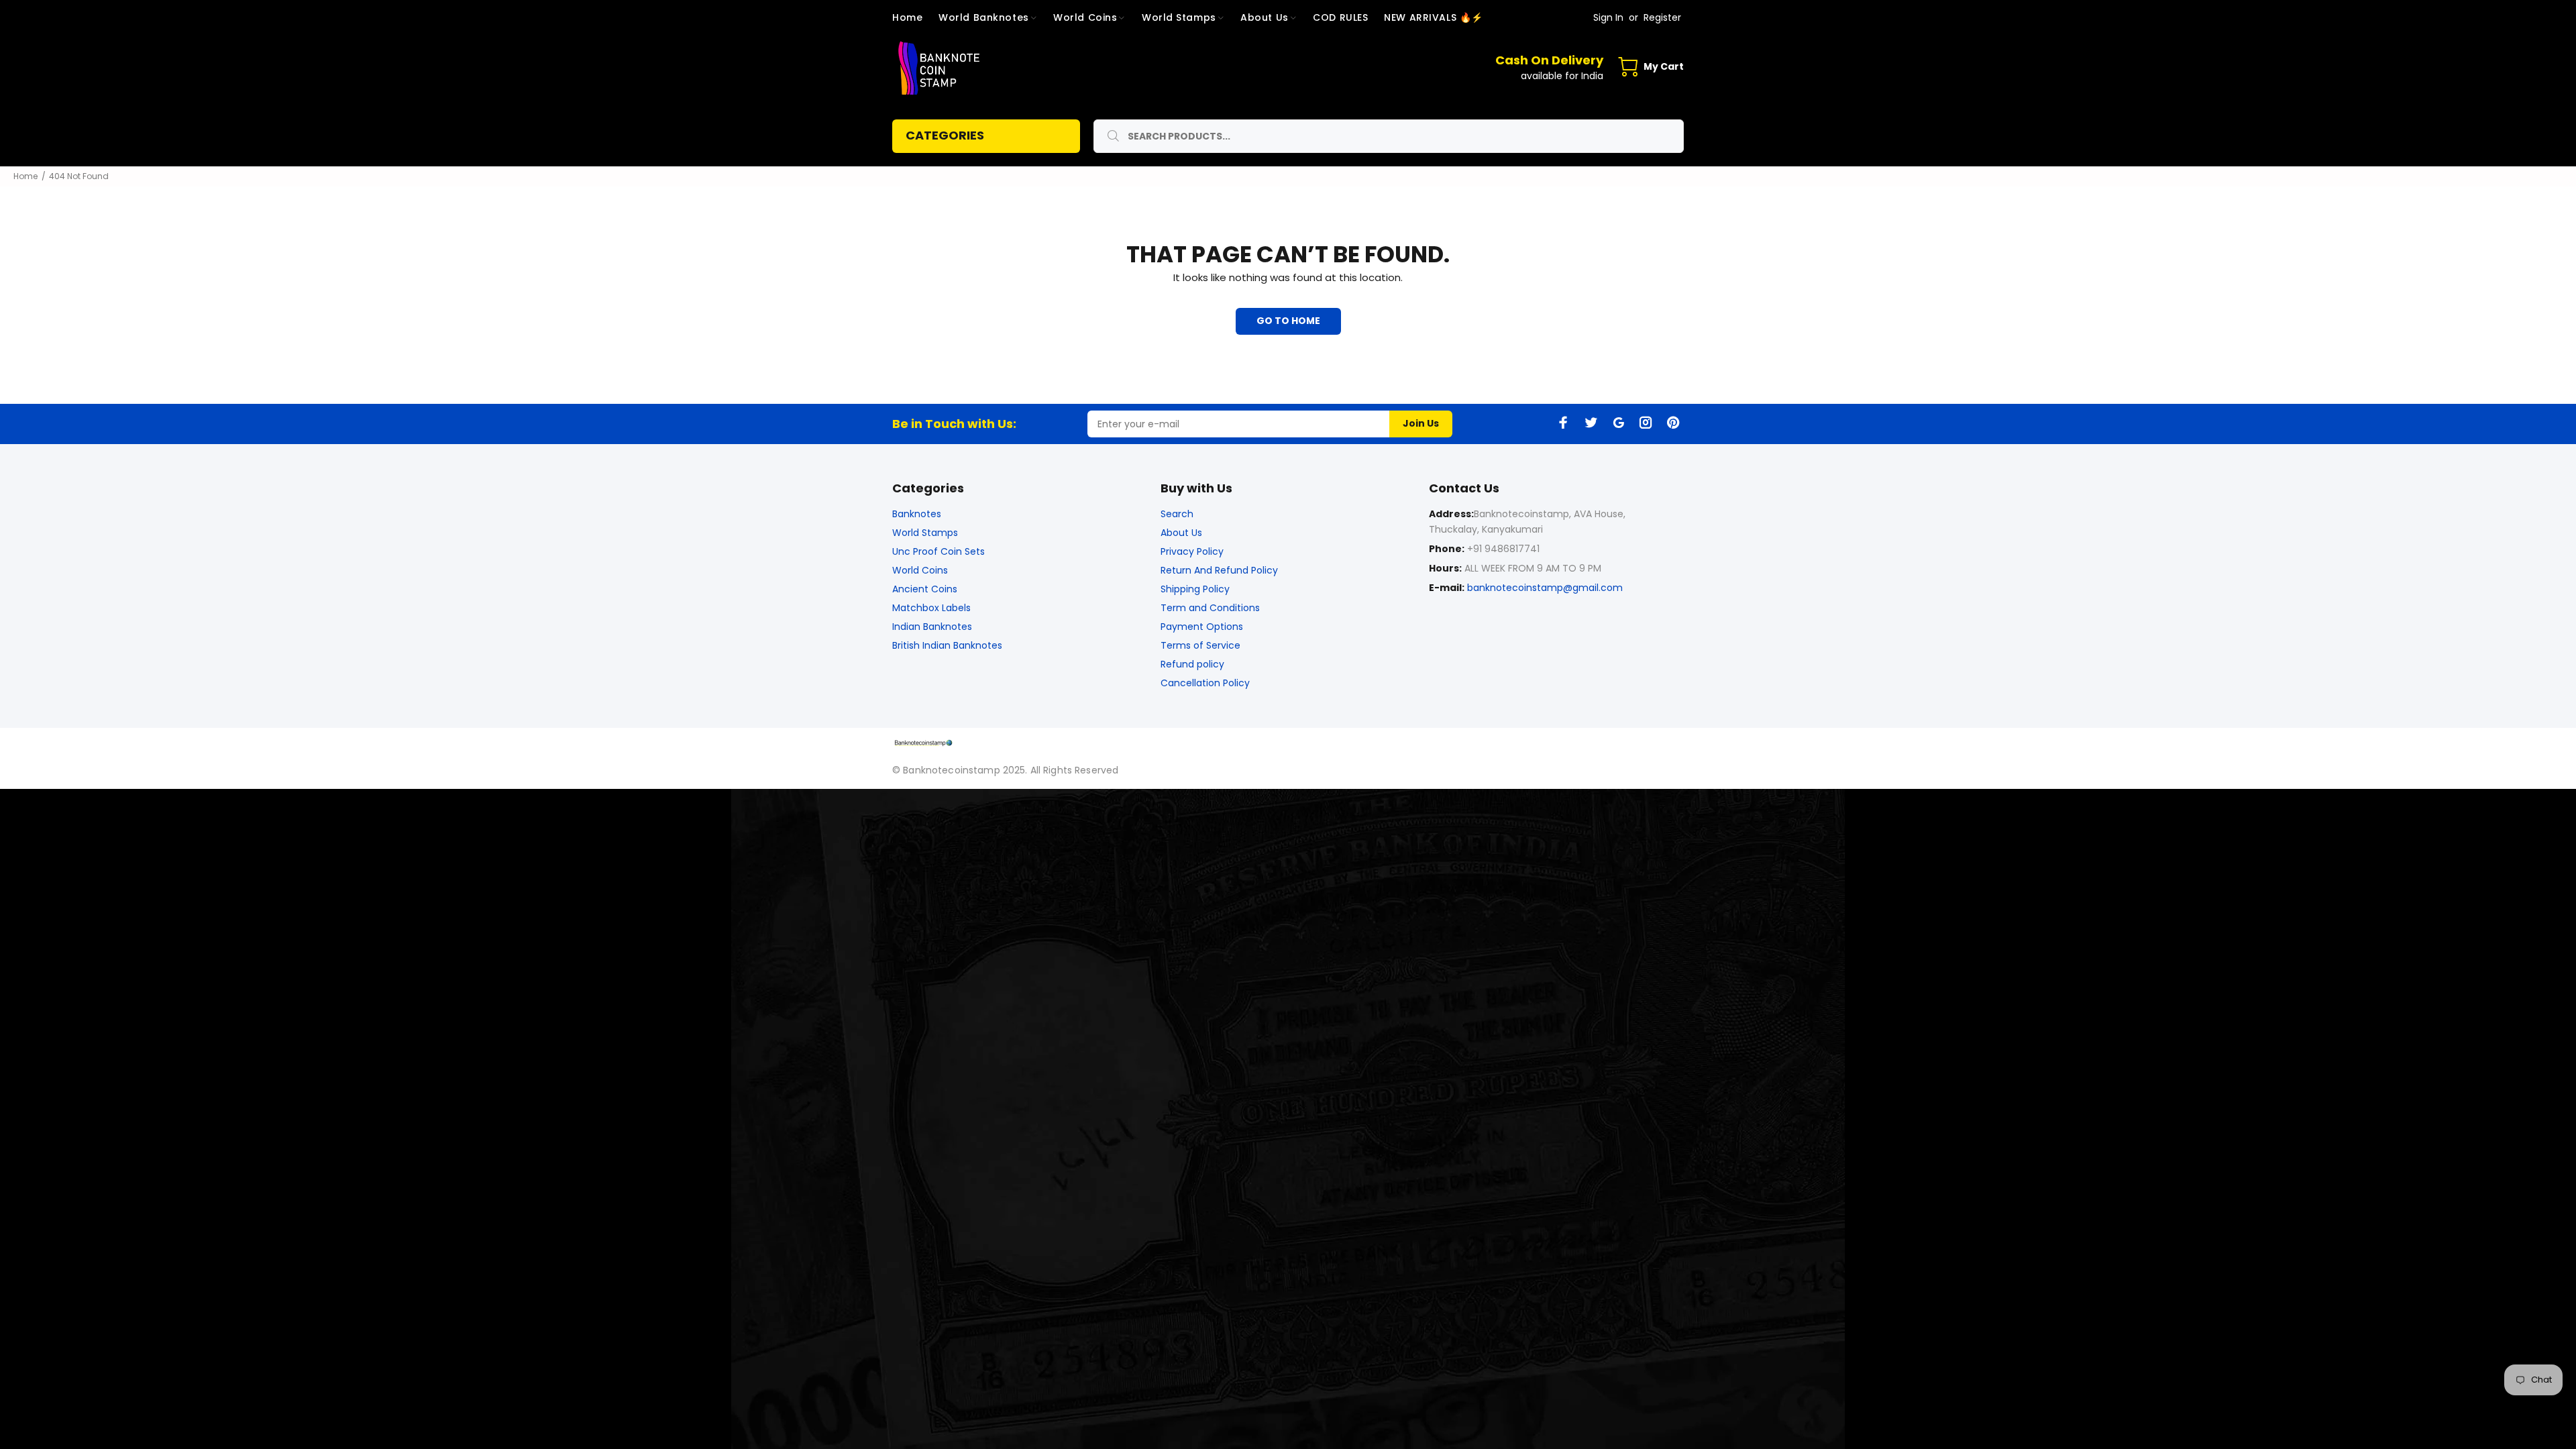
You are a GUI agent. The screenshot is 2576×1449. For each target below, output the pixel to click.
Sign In (1608, 17)
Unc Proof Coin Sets (938, 551)
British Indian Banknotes (947, 645)
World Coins (920, 570)
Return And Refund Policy (1219, 570)
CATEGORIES (945, 135)
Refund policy (1192, 664)
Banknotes (917, 514)
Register (1662, 17)
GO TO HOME (1288, 321)
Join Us (1421, 423)
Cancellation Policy (1205, 683)
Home (25, 176)
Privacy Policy (1192, 551)
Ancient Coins (925, 589)
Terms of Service (1200, 645)
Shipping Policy (1195, 589)
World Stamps (925, 533)
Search (1177, 514)
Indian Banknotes (932, 627)
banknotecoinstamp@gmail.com (1545, 588)
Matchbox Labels (931, 608)
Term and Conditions (1210, 608)
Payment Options (1202, 627)
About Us (1181, 533)
